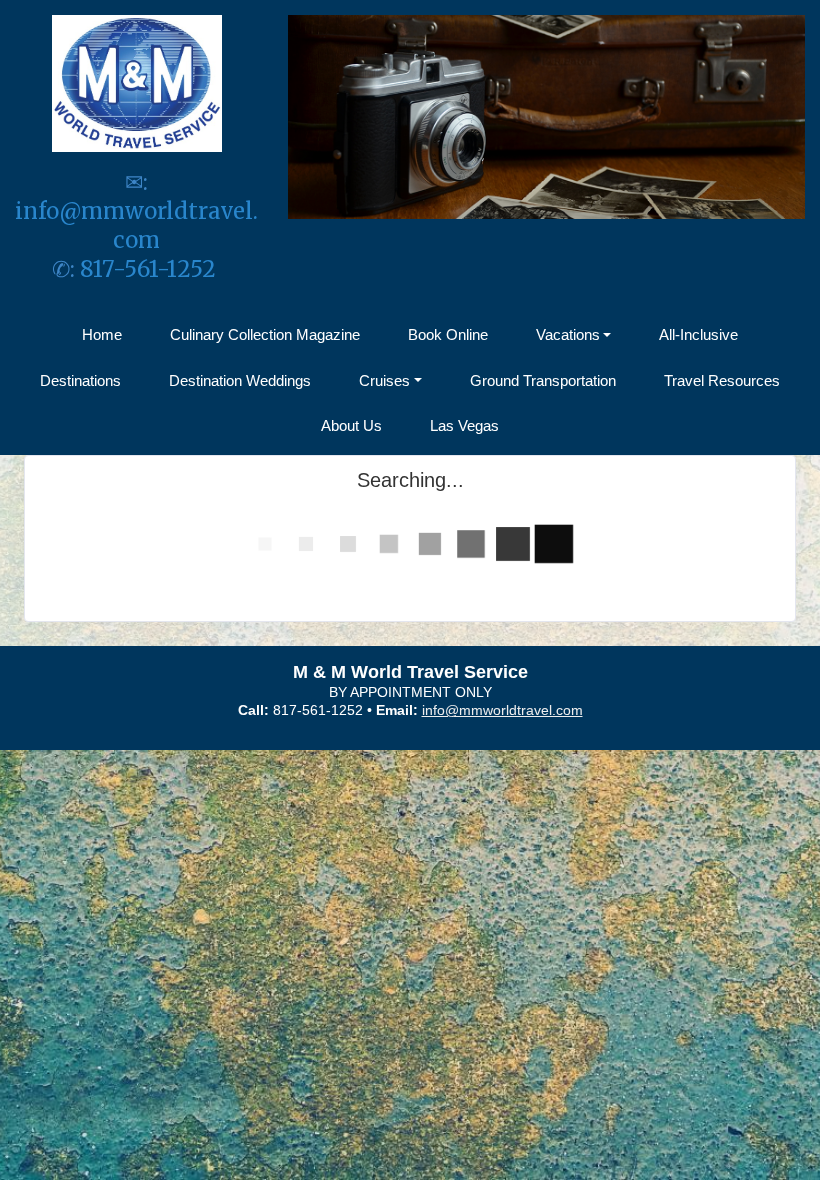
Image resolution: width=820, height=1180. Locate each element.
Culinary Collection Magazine (265, 334)
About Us (351, 425)
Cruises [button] (384, 380)
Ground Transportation (543, 380)
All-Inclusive (698, 334)
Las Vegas (464, 425)
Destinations (80, 380)
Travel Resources (722, 380)
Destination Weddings (240, 380)
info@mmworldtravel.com (136, 225)
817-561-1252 (150, 269)
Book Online (448, 334)
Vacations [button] (568, 334)
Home (102, 334)
